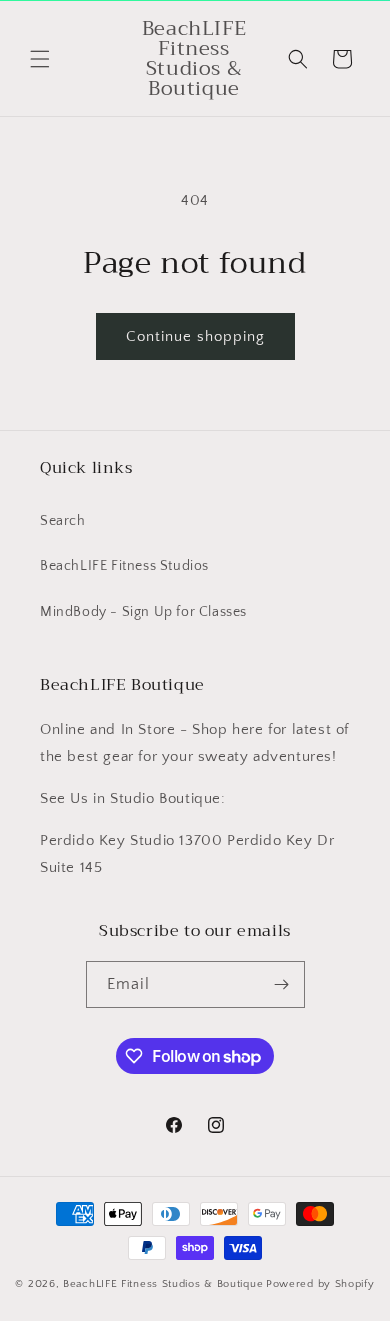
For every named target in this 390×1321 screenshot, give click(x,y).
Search (63, 521)
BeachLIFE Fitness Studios (124, 566)
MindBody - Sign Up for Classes (143, 612)
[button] (40, 59)
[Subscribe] (282, 984)
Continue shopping (195, 336)
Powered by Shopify (320, 1284)
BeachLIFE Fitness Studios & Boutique (163, 1284)
